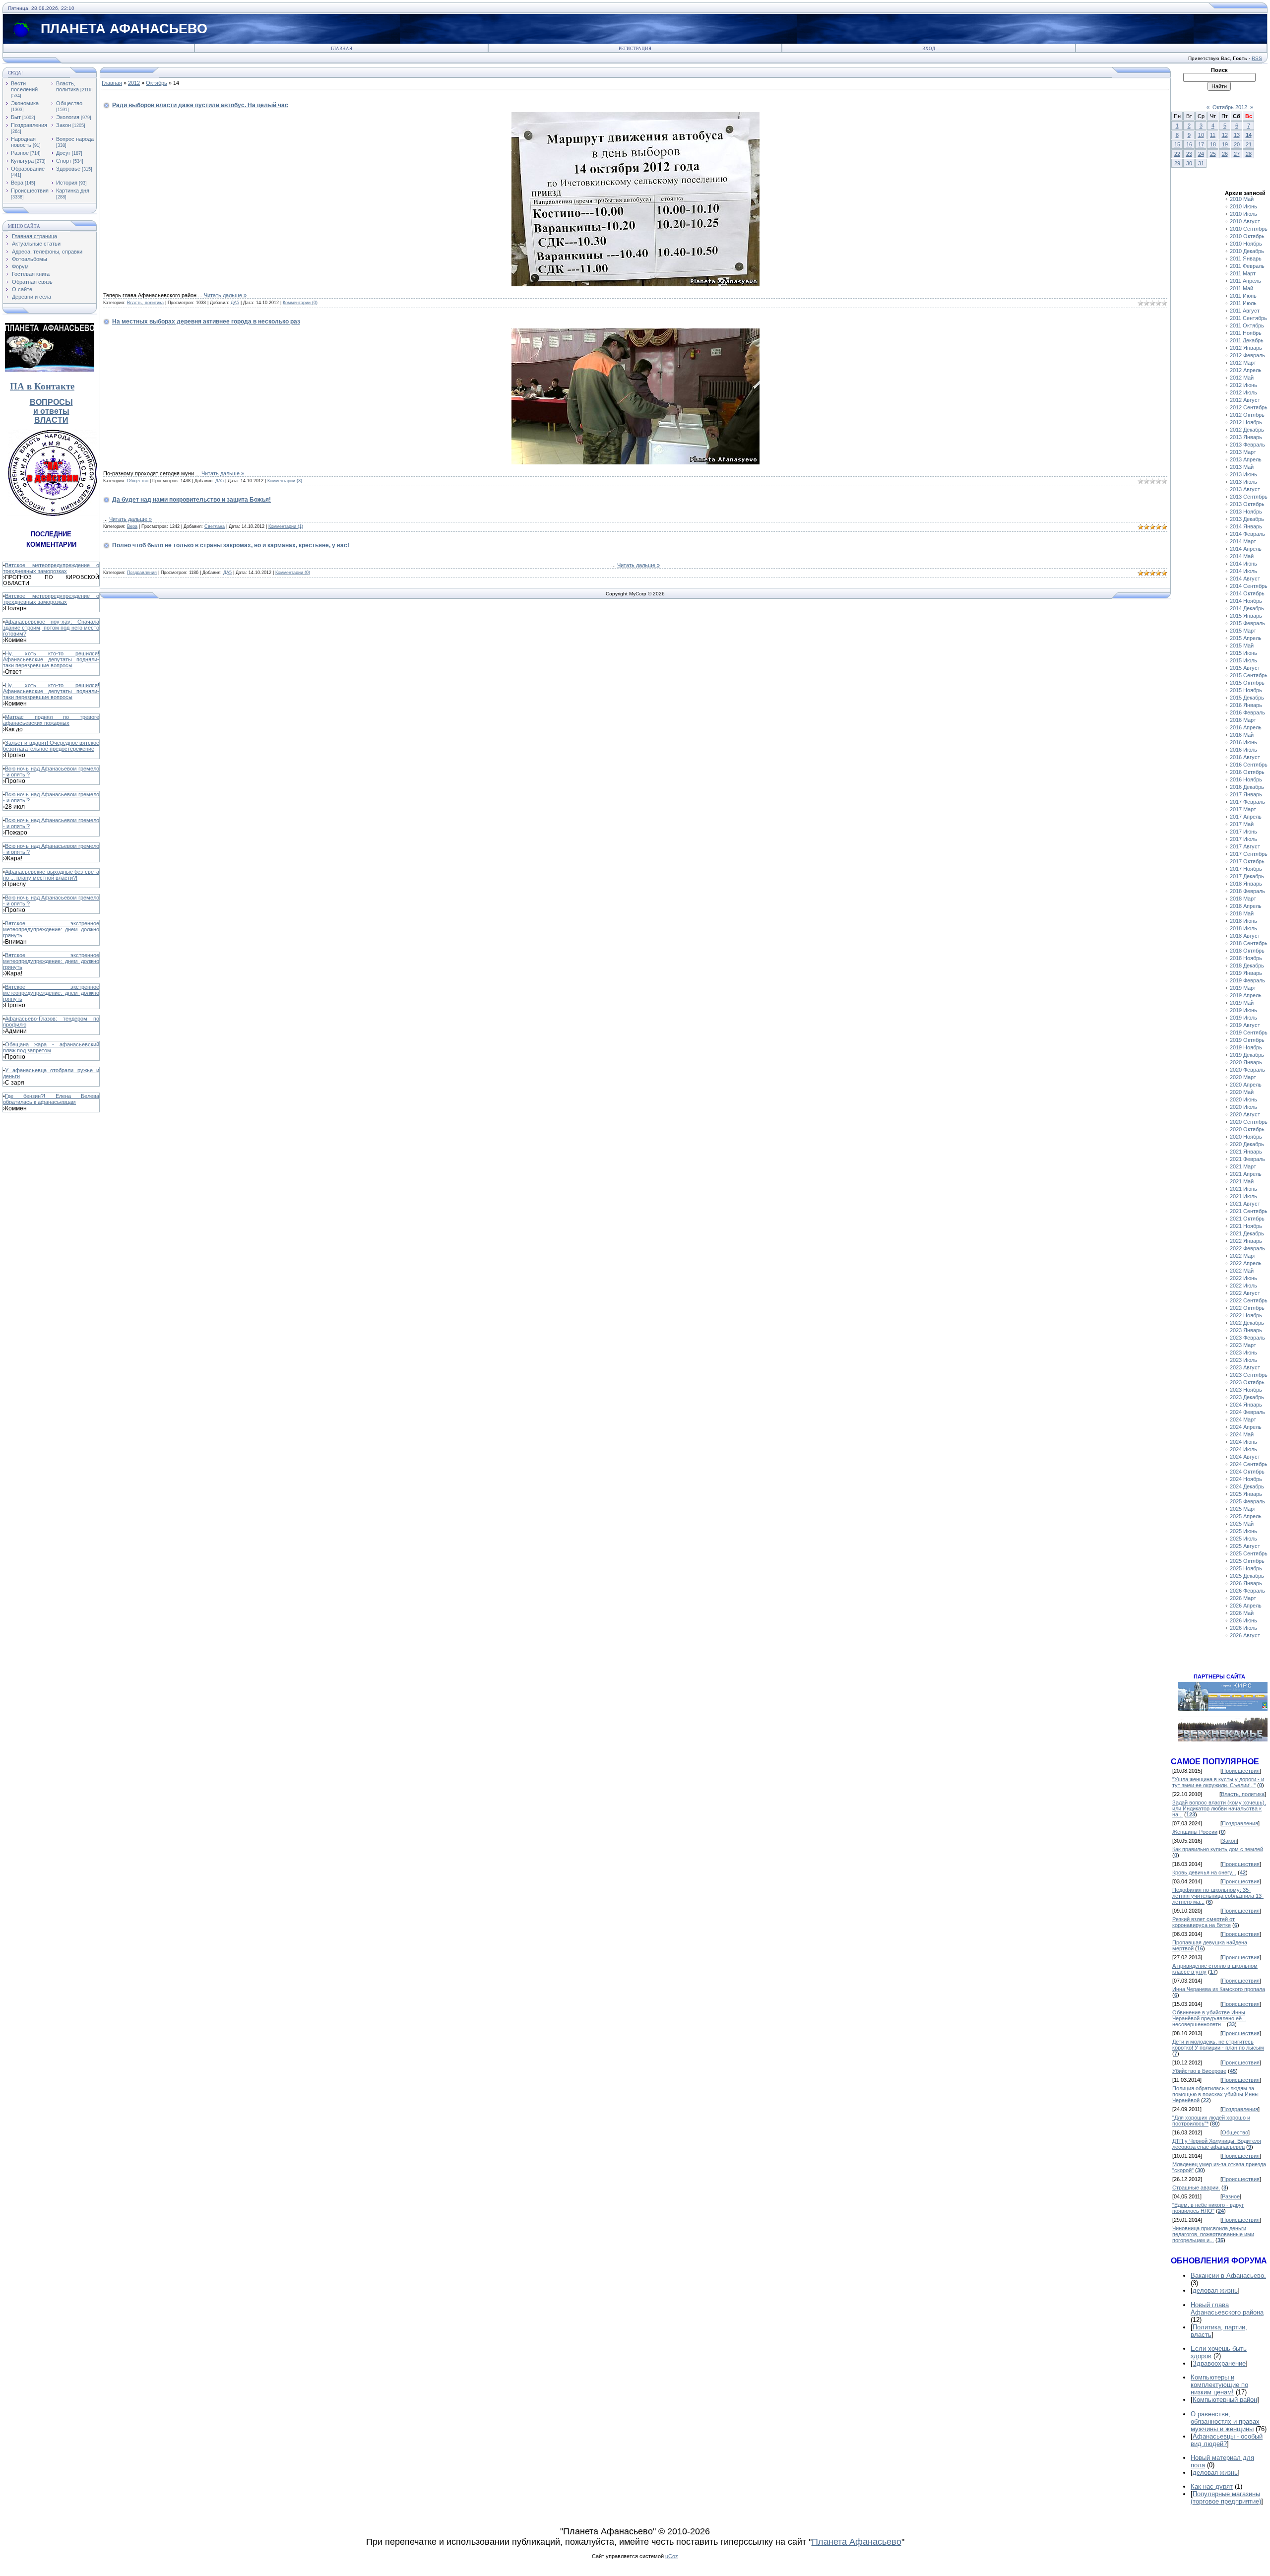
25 (1213, 154)
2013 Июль (1243, 482)
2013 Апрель (1246, 459)
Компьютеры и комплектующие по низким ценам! (1219, 2385)
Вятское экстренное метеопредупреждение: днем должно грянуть (51, 929)
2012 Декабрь (1247, 430)
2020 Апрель (1246, 1085)
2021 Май (1242, 1181)
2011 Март (1243, 273)
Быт (16, 117)
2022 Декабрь (1247, 1323)
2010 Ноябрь (1246, 244)
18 (1213, 144)
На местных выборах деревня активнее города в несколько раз (206, 322)
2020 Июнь (1243, 1099)
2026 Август (1245, 1635)
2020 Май (1242, 1092)
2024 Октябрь (1247, 1472)
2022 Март (1243, 1256)
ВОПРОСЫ (51, 402)
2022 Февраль (1247, 1248)
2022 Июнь (1243, 1278)
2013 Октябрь (1247, 504)
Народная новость (23, 142)
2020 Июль (1243, 1107)
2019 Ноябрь (1246, 1047)
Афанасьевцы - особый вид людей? (1227, 2440)
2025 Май (1242, 1524)
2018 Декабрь (1247, 966)
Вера (17, 183)
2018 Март (1243, 899)
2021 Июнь (1243, 1189)
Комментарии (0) (300, 303)
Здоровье (68, 169)
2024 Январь (1246, 1405)
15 (1177, 144)
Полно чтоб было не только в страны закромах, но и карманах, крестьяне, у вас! (231, 545)
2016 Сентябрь (1249, 765)
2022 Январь (1246, 1241)
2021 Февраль (1247, 1159)
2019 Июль (1243, 1018)
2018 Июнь (1243, 921)
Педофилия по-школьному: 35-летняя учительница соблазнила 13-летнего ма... (1218, 1896)
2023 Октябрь (1247, 1382)
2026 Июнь (1243, 1620)
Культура (22, 161)
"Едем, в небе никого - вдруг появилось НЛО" (1208, 2208)
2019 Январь (1246, 973)
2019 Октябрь (1247, 1040)
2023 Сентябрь (1249, 1375)
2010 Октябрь (1247, 236)
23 (1189, 154)
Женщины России (1195, 1832)
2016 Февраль (1247, 712)
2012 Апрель (1246, 370)
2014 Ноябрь (1246, 601)
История (67, 183)
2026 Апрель (1246, 1606)
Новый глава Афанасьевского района (1227, 2309)
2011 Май (1241, 288)
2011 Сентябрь (1248, 318)
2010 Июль (1243, 214)
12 (1225, 135)
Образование (28, 169)
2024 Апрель (1246, 1427)
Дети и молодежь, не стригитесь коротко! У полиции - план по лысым (1218, 2045)
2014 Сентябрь (1249, 586)
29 (1177, 163)
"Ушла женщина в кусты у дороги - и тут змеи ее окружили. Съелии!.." (1218, 1782)
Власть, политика (67, 86)
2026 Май (1242, 1613)
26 (1225, 154)
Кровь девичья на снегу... (1204, 1872)
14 (1249, 135)
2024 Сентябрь (1249, 1464)
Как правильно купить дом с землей (1218, 1849)
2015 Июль (1243, 660)
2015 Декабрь (1247, 698)
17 (1201, 144)
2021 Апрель (1246, 1174)
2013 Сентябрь (1249, 497)
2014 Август (1245, 579)
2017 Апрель (1246, 817)
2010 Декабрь (1247, 251)
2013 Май (1242, 467)
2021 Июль (1243, 1196)
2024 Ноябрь (1246, 1479)
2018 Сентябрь (1249, 943)
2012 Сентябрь (1249, 407)
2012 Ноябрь (1246, 422)
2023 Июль (1243, 1360)
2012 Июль (1243, 392)
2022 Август (1245, 1293)
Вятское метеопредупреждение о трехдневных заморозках (51, 568)
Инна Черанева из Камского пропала (1219, 1989)
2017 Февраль (1247, 802)
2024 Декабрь (1247, 1486)
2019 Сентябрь (1249, 1032)
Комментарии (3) (285, 481)
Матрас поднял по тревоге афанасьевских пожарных (51, 720)
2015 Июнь (1243, 653)
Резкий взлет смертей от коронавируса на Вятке (1204, 1922)
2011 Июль (1243, 303)
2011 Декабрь (1247, 340)
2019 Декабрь (1247, 1055)
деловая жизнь (1215, 2290)
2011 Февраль (1247, 266)
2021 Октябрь (1247, 1219)
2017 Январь (1246, 794)
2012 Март (1243, 363)
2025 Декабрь (1247, 1576)
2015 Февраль (1247, 623)
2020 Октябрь (1247, 1129)
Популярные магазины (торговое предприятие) (1226, 2498)
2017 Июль (1243, 839)
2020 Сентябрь (1249, 1122)
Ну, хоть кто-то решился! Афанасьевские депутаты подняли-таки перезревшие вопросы (51, 659)
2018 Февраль (1247, 891)
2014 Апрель (1246, 549)
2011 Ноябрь (1246, 333)
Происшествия (30, 191)
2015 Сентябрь (1249, 675)
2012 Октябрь (1247, 415)
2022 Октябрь (1247, 1308)
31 (1201, 163)
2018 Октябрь (1247, 951)
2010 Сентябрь (1249, 229)
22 (1177, 154)
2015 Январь (1246, 616)
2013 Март (1243, 452)
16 (1189, 144)
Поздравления (29, 125)
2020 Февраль (1247, 1070)
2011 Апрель (1245, 281)
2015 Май (1242, 645)
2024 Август (1245, 1457)
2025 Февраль (1247, 1501)
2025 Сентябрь (1249, 1553)
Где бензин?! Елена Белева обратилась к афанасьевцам (51, 1099)
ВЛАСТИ (51, 420)
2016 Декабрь (1247, 787)
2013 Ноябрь (1246, 512)
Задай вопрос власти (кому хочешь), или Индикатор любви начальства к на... (1219, 1808)
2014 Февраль (1247, 534)
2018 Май (1242, 913)
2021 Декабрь (1247, 1233)
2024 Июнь (1243, 1442)
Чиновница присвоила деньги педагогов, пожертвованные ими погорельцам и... (1213, 2234)
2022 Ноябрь (1246, 1315)
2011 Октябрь (1247, 325)
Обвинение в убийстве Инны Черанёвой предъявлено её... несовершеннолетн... (1209, 2018)
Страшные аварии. (1196, 2188)
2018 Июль (1243, 928)
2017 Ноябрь (1246, 869)
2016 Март (1243, 720)
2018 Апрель (1246, 906)
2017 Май (1242, 824)
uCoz (672, 2556)
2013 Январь (1246, 437)
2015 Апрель (1246, 638)
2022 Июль (1243, 1286)
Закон (63, 125)
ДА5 (235, 303)
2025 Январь (1246, 1494)
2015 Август (1245, 668)
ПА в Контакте (42, 386)
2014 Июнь (1243, 564)
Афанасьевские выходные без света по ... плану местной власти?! (51, 875)
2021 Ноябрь (1246, 1226)
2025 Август (1245, 1546)
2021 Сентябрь (1249, 1211)
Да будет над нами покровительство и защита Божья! (191, 500)
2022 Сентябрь (1249, 1300)
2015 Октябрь (1247, 683)
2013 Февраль (1247, 445)
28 (1249, 154)
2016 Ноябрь (1246, 779)
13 (1237, 135)
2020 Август (1245, 1114)
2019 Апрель (1246, 995)
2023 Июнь (1243, 1352)
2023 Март (1243, 1345)
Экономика (25, 103)
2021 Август (1245, 1204)
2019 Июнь (1243, 1010)
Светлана (215, 526)
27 (1237, 154)
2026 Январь (1246, 1583)
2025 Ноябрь (1246, 1568)
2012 (134, 83)
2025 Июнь (1243, 1531)
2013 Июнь (1243, 474)
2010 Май (1242, 199)
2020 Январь (1246, 1062)
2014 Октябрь (1247, 593)
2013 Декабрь (1247, 519)
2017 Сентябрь (1249, 854)
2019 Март (1243, 988)
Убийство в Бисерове (1199, 2071)
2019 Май (1242, 1003)
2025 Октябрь (1247, 1561)
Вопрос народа (75, 139)
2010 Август (1245, 221)
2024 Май (1242, 1434)
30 (1189, 163)
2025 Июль (1243, 1539)
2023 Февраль (1247, 1338)
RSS (1257, 58)
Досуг (63, 153)
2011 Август (1245, 311)
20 (1237, 144)
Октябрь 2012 (1230, 107)
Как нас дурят (1212, 2486)
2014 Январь (1246, 526)
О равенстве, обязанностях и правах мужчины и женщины (1225, 2421)
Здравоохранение (1219, 2363)
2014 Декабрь (1247, 608)
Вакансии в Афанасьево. (1228, 2276)
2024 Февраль (1247, 1412)
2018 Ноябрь (1246, 958)
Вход (929, 49)
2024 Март (1243, 1419)
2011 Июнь (1243, 296)
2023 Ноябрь (1246, 1390)
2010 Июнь (1243, 206)
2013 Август (1245, 489)
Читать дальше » (225, 295)
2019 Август (1245, 1025)
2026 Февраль (1247, 1591)
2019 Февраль (1247, 980)
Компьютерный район (1225, 2400)
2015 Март (1243, 631)
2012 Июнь (1243, 385)
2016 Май (1242, 735)
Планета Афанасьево (857, 2542)
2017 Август (1245, 846)
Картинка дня (73, 191)
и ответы (51, 411)
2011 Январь (1246, 258)
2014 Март (1243, 541)
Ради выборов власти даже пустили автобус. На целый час (200, 105)
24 (1201, 154)
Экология (68, 117)
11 (1213, 135)
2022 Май (1242, 1271)
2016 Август (1245, 757)
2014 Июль (1243, 571)
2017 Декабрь (1247, 876)
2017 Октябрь (1247, 861)
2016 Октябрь (1247, 772)
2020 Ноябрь (1246, 1137)
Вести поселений (24, 86)
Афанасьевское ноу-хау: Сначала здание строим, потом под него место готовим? (51, 628)
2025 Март (1243, 1509)
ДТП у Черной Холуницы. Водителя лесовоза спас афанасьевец (1217, 2144)
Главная (342, 49)
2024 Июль (1243, 1449)
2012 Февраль (1247, 355)
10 (1201, 135)
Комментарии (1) (286, 526)
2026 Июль (1243, 1628)
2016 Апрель (1246, 727)
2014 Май (1242, 556)
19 (1225, 144)
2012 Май (1242, 378)
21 (1249, 144)
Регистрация (635, 49)
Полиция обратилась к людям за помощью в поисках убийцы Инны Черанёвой (1215, 2094)
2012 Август (1245, 400)
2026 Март (1243, 1598)
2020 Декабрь (1247, 1144)
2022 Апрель (1246, 1263)
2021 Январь (1246, 1152)
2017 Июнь (1243, 832)
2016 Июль (1243, 750)
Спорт (64, 161)
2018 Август (1245, 936)
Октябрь (157, 83)
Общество (69, 103)
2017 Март (1243, 809)
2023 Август (1245, 1367)
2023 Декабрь (1247, 1397)
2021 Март (1243, 1166)
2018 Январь (1246, 884)
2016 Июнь (1243, 742)
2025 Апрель (1246, 1516)
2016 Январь (1246, 705)
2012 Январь (1246, 348)
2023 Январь (1246, 1330)
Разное (20, 153)
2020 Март (1243, 1077)
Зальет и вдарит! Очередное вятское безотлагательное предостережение (51, 746)
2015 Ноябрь (1246, 690)
